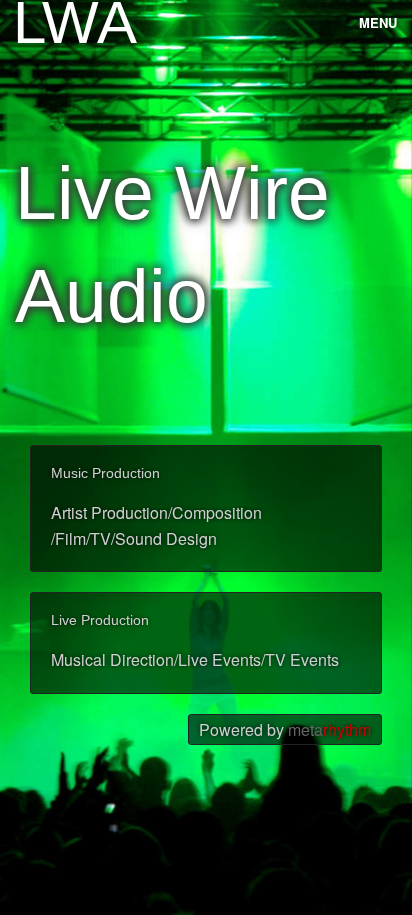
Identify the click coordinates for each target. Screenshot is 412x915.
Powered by (285, 729)
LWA (44, 22)
